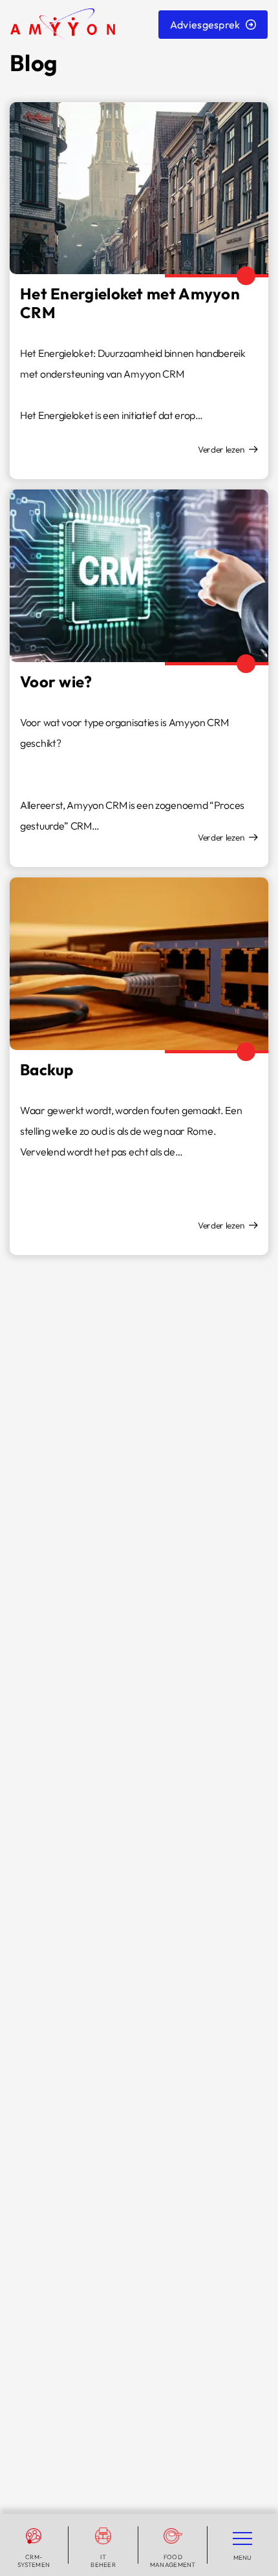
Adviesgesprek (205, 25)
